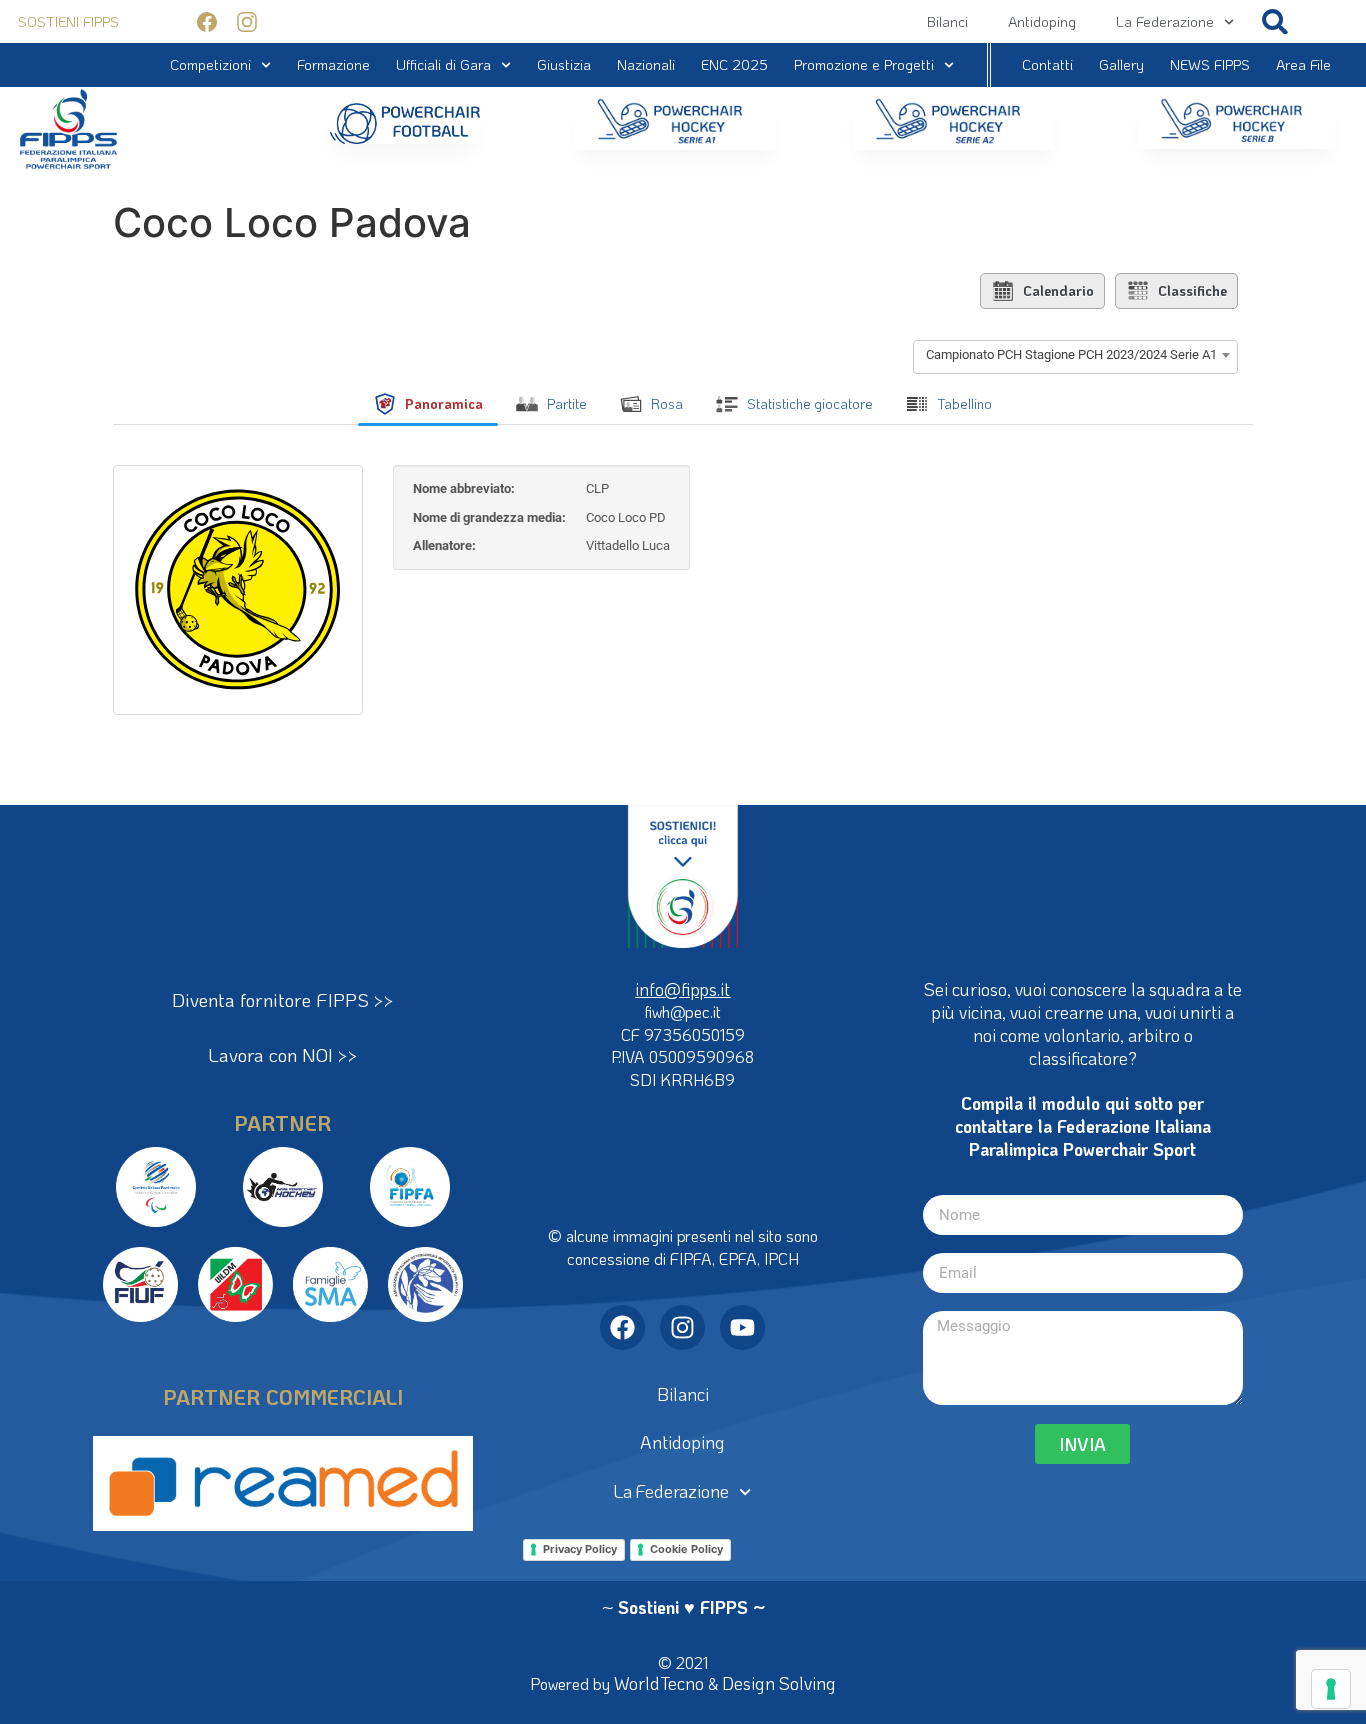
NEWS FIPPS (1210, 64)
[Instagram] (682, 1327)
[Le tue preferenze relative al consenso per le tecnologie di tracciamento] (1331, 1689)
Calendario (1058, 290)
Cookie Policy (686, 1549)
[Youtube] (742, 1327)
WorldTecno (659, 1683)
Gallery (1121, 64)
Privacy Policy (580, 1549)
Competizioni (210, 64)
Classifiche (1192, 290)
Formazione (333, 64)
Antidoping (1042, 21)
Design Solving (779, 1683)
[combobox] (1075, 355)
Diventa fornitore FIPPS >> (283, 999)
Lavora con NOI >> (283, 1054)
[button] (1275, 21)
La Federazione (1165, 21)
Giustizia (564, 64)
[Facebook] (622, 1327)
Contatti (1047, 64)
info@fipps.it (682, 989)
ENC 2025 (734, 64)
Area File (1303, 64)
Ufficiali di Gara (443, 64)
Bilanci (947, 21)
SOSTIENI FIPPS (68, 21)
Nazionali (646, 64)
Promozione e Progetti (864, 64)
